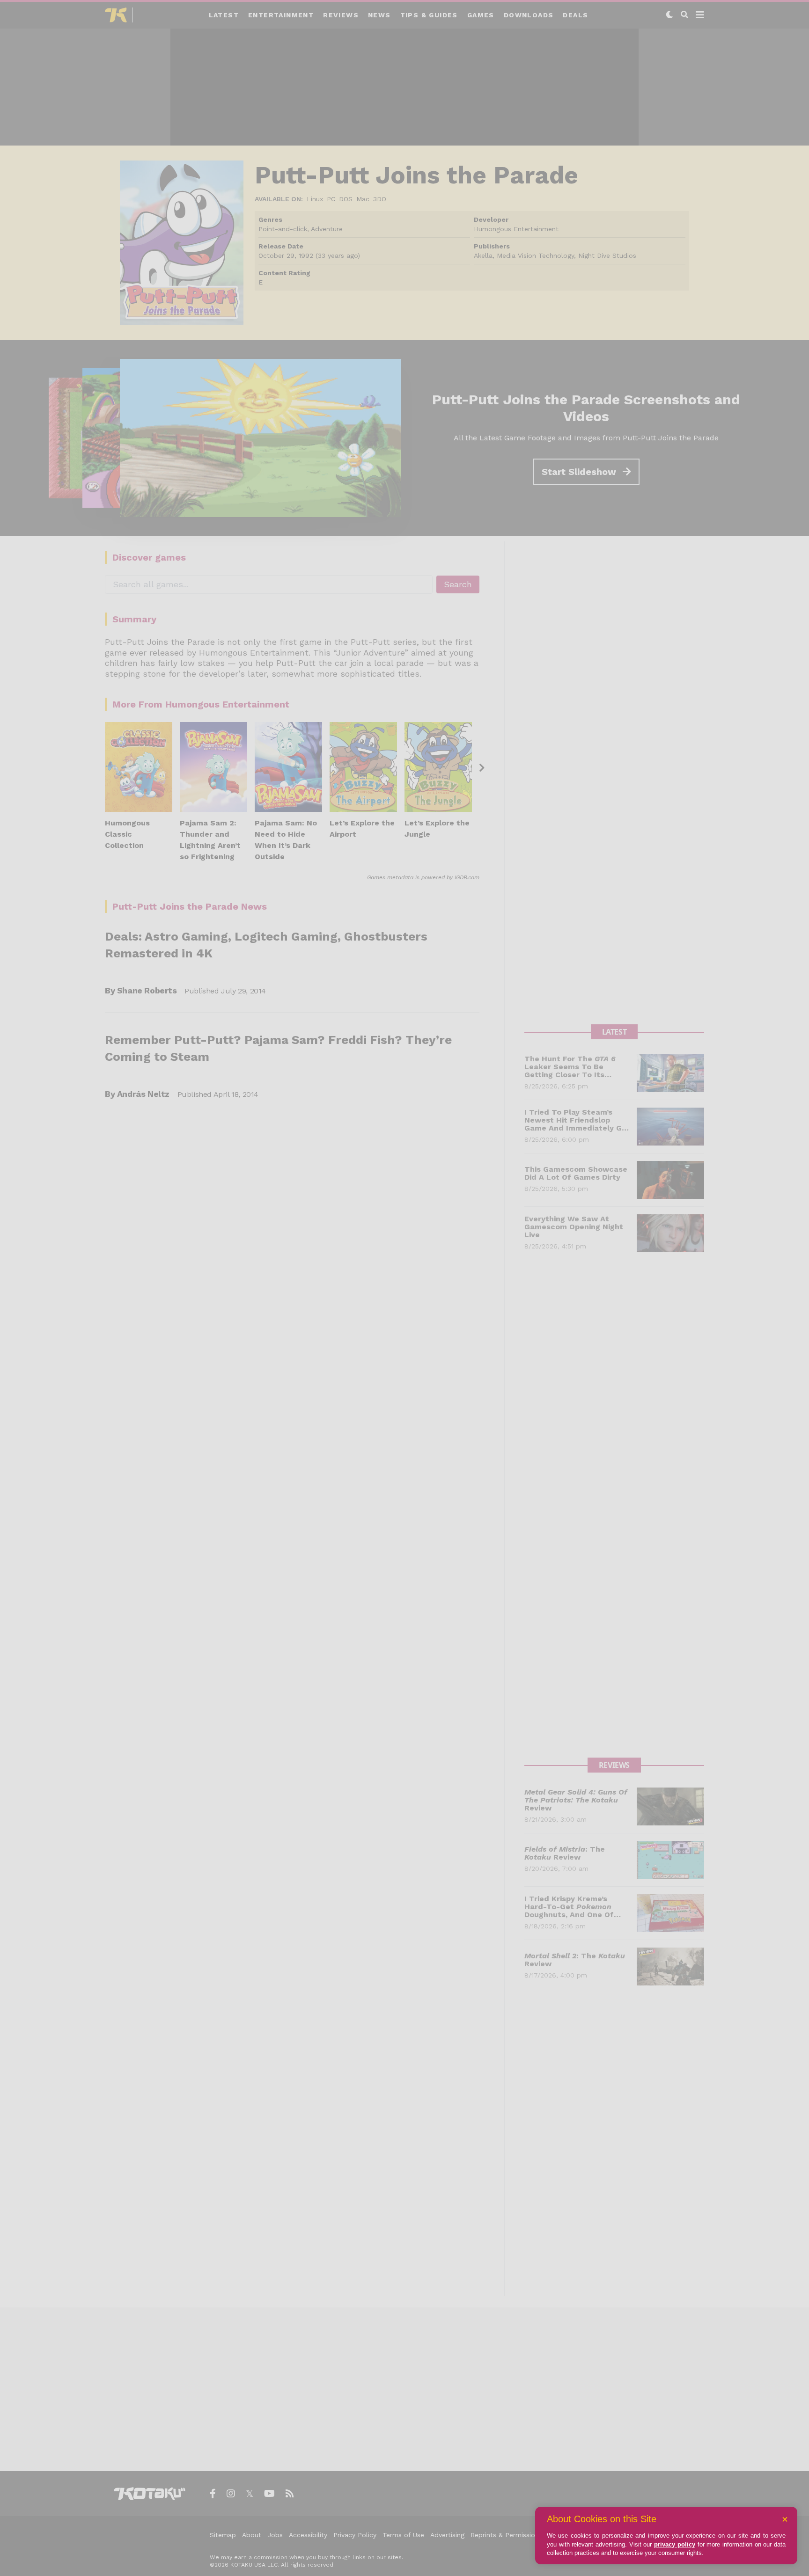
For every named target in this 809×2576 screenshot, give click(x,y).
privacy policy (675, 2544)
